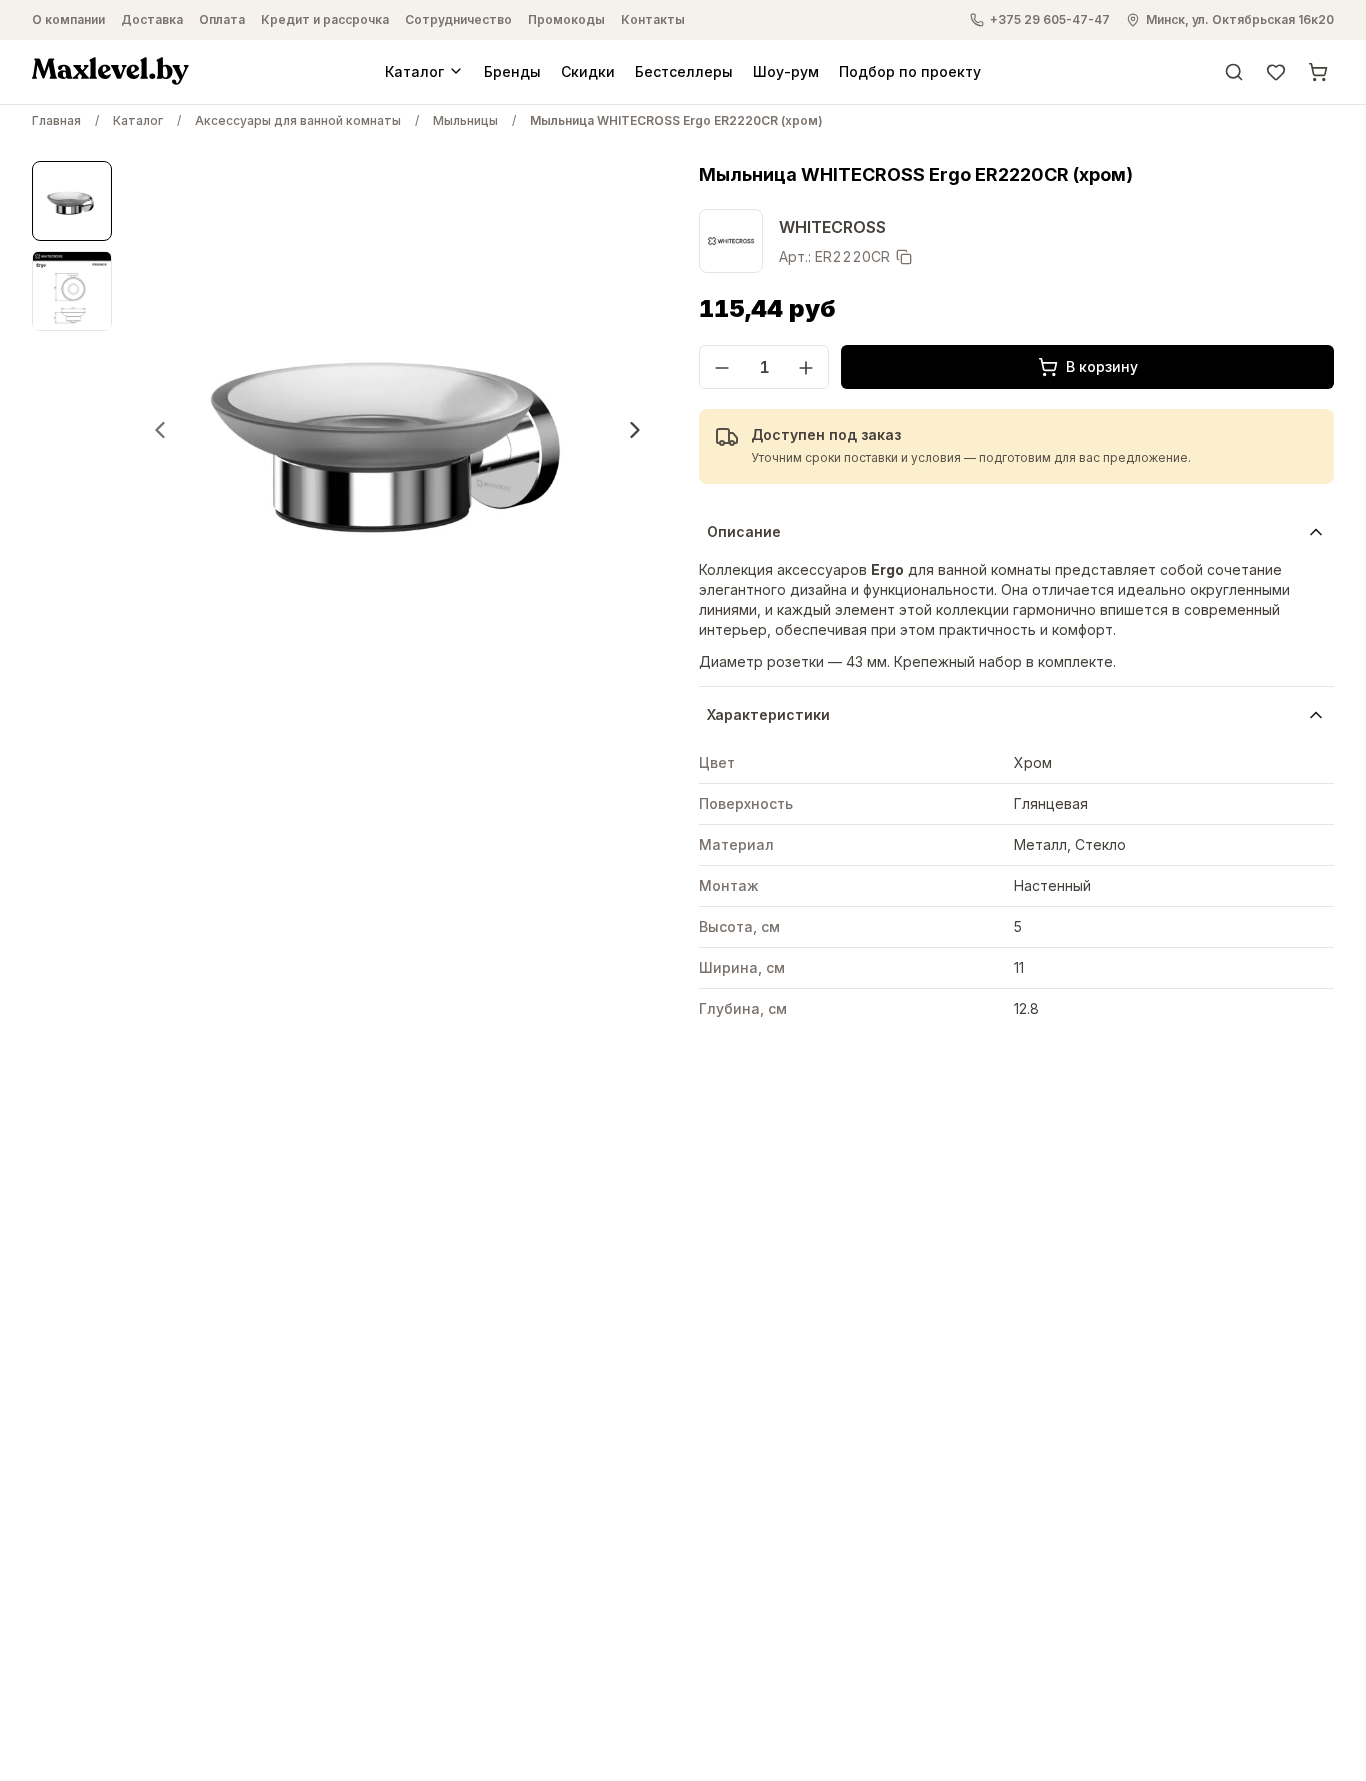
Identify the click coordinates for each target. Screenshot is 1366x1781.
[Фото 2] (72, 291)
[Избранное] (1276, 71)
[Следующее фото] (635, 430)
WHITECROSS (832, 227)
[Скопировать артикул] (904, 257)
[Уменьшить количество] (722, 368)
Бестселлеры (684, 70)
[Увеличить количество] (806, 368)
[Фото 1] (72, 201)
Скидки (588, 70)
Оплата (222, 19)
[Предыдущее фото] (160, 430)
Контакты (653, 19)
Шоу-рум (786, 70)
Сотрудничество (458, 19)
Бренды (512, 70)
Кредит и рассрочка (325, 19)
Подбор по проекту (910, 70)
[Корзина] (1318, 71)
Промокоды (566, 19)
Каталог (414, 70)
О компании (68, 19)
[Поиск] (1234, 71)
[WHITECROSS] (731, 241)
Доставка (152, 19)
